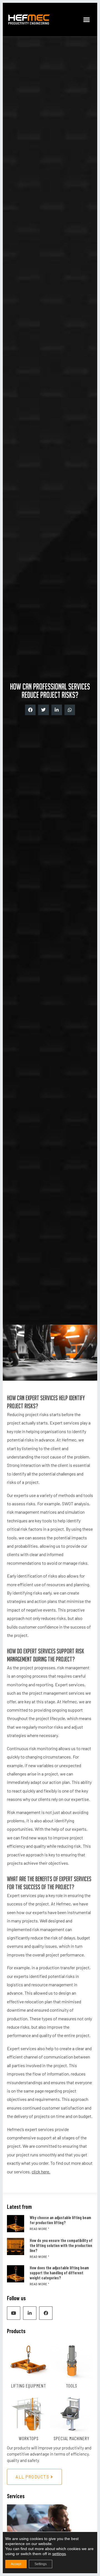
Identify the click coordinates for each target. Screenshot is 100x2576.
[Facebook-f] (46, 2313)
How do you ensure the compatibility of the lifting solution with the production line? (61, 2245)
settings (59, 2554)
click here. (41, 2172)
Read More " (39, 2229)
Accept (16, 2564)
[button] (87, 20)
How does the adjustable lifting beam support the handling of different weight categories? (59, 2273)
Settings (41, 2564)
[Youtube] (14, 2313)
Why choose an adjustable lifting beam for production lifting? (60, 2220)
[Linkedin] (30, 2313)
